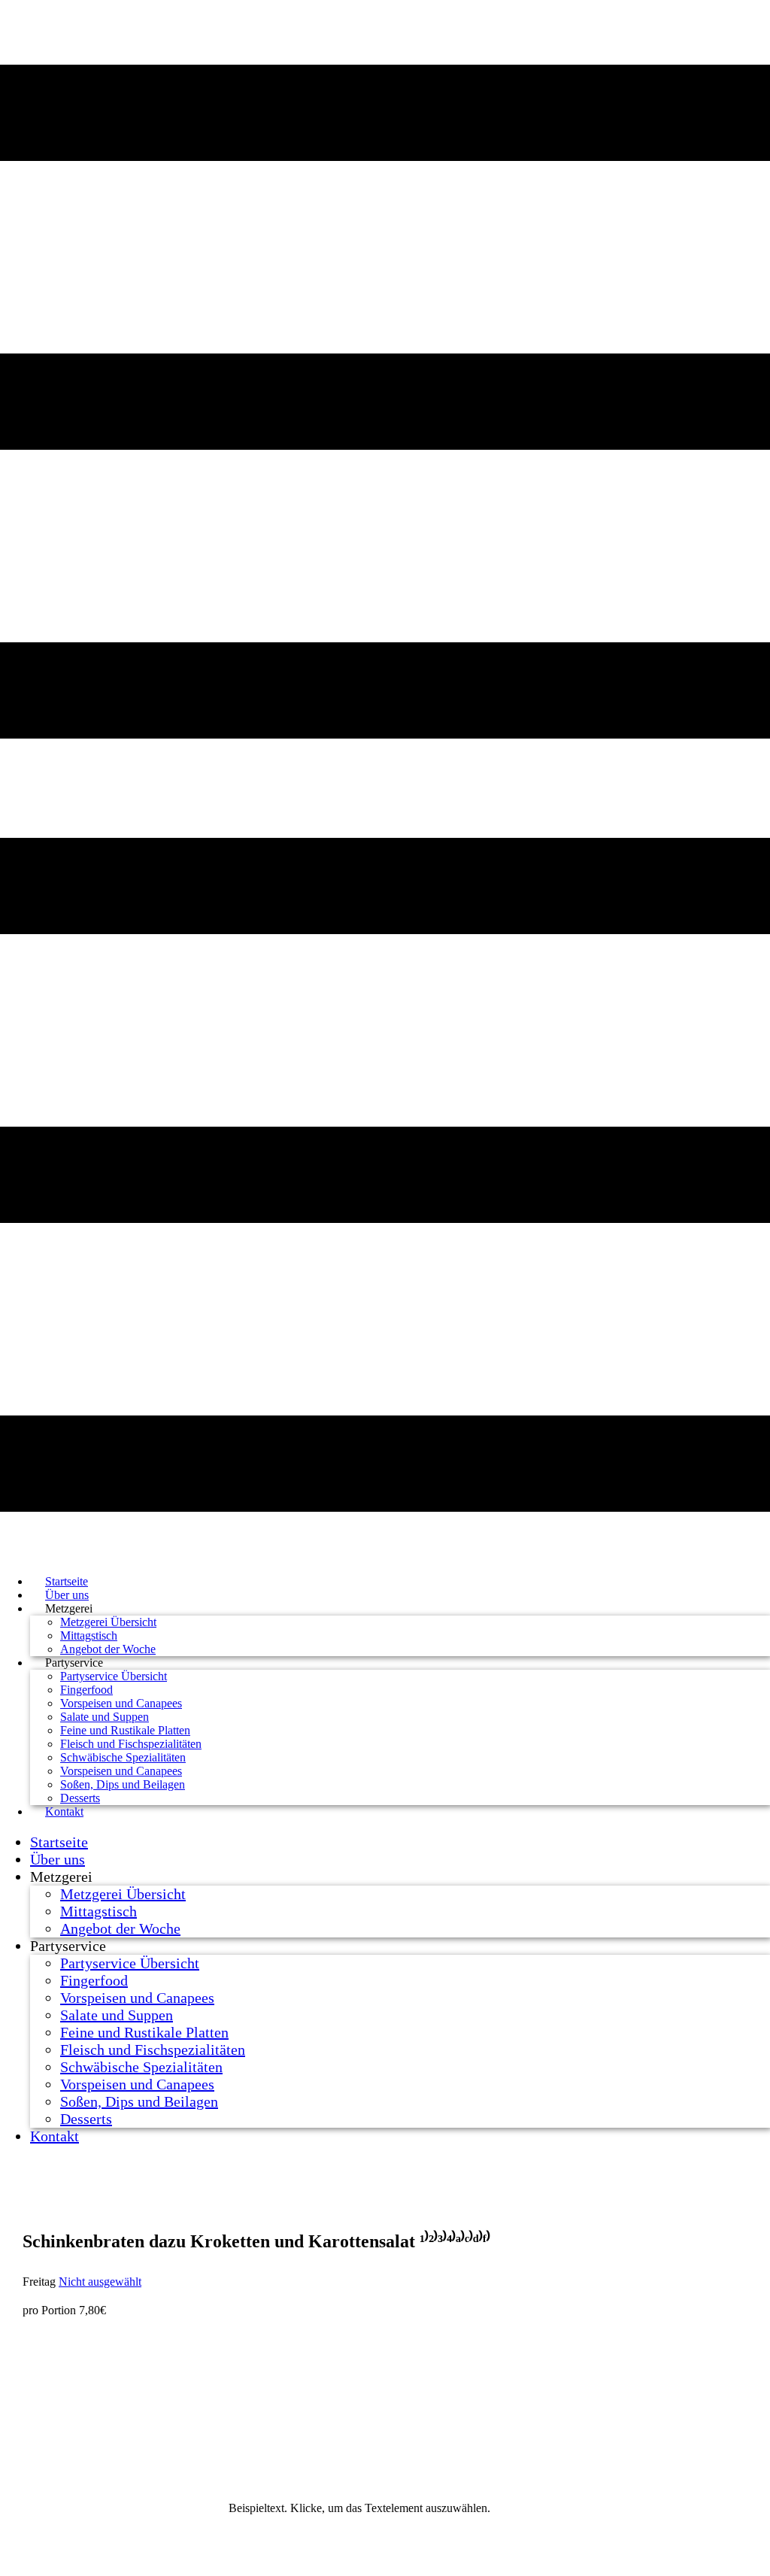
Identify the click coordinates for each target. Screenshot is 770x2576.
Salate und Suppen (105, 1717)
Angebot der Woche (120, 1928)
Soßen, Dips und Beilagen (123, 1784)
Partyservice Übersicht (114, 1676)
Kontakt (64, 1811)
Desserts (86, 2119)
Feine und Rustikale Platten (125, 1730)
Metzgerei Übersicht (108, 1622)
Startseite (59, 1842)
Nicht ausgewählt (100, 2282)
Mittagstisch (89, 1635)
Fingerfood (86, 1690)
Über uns (58, 1859)
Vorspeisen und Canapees (121, 1703)
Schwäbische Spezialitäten (123, 1757)
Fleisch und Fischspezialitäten (131, 1744)
